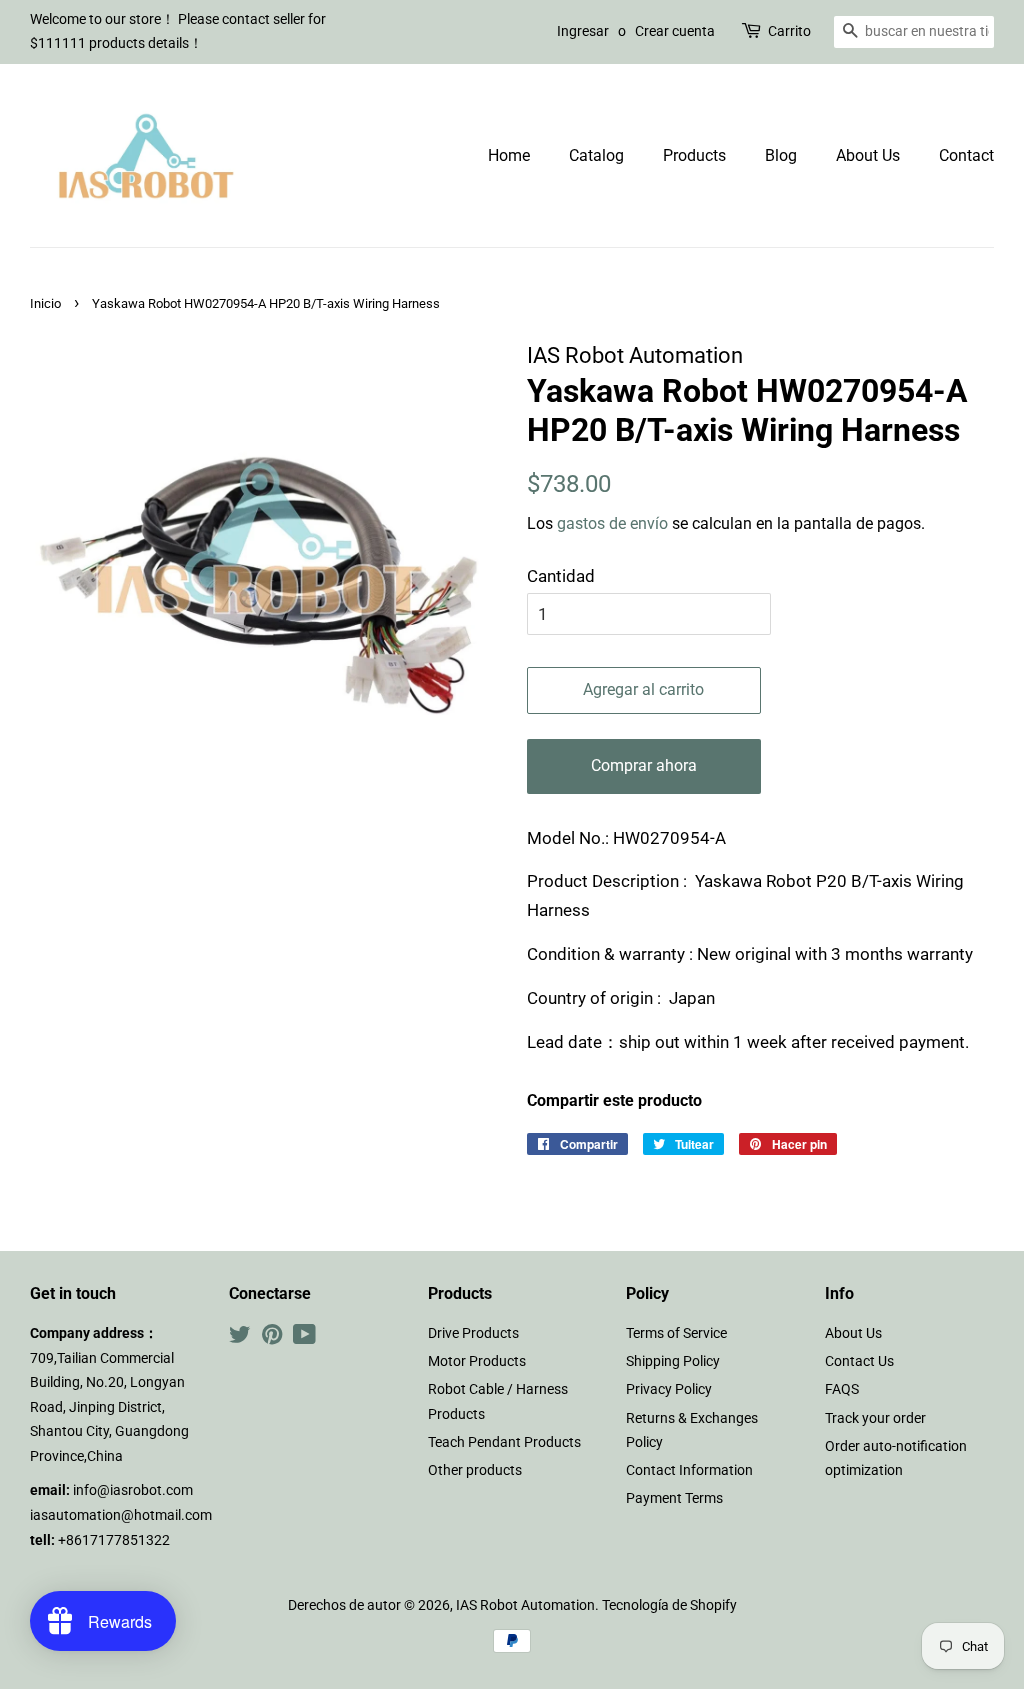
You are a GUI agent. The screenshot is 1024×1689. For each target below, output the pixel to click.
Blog (781, 155)
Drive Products (473, 1333)
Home (509, 155)
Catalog (596, 155)
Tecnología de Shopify (669, 1605)
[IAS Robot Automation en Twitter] (240, 1338)
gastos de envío (612, 523)
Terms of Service (676, 1333)
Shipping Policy (673, 1361)
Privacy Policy (669, 1389)
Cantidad (561, 576)
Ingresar (583, 31)
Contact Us (859, 1361)
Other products (475, 1470)
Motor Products (477, 1361)
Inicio (45, 303)
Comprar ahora (644, 765)
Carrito (789, 31)
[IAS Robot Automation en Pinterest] (272, 1338)
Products (694, 155)
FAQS (842, 1389)
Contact (966, 155)
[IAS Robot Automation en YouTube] (304, 1338)
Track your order (875, 1418)
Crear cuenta (675, 31)
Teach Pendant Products (504, 1442)
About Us (868, 155)
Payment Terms (674, 1498)
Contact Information (689, 1470)
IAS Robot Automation (525, 1605)
